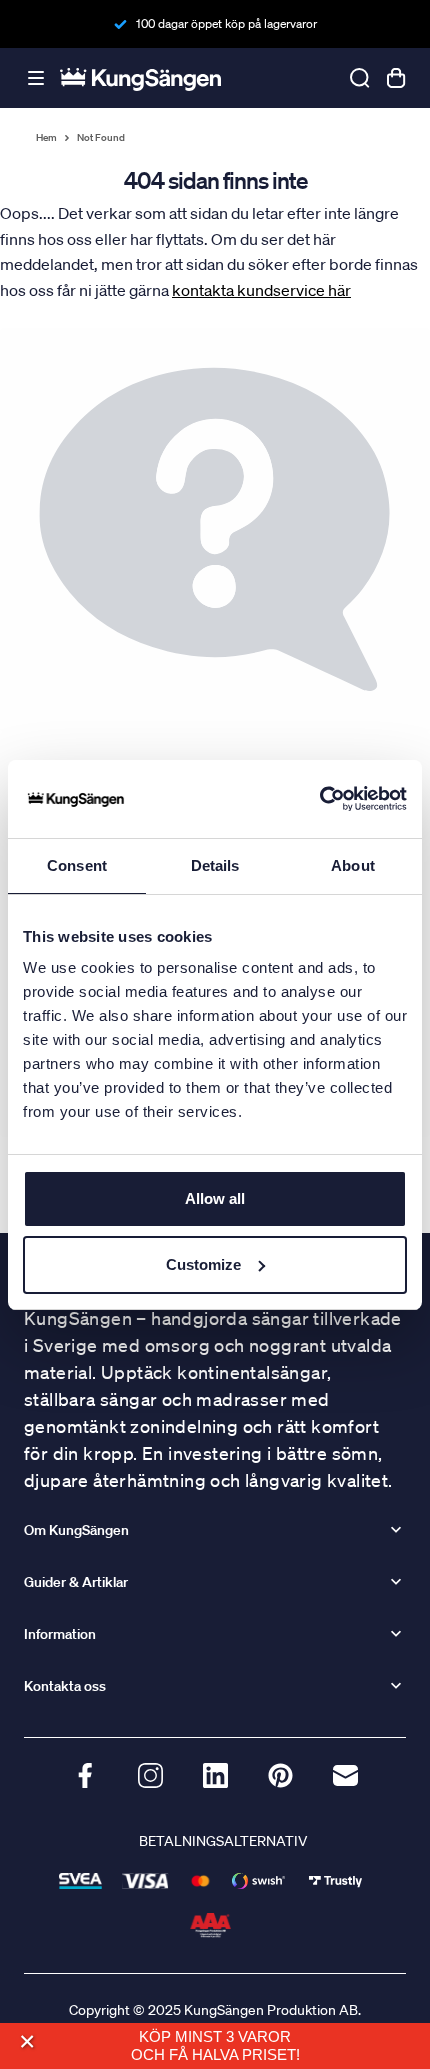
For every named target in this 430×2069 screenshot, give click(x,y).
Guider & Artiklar (76, 1582)
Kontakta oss (65, 1686)
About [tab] (353, 865)
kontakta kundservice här (261, 290)
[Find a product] (360, 78)
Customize (203, 1264)
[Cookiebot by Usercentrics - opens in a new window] (319, 799)
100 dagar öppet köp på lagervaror (226, 23)
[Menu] (36, 78)
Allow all (215, 1198)
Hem (46, 138)
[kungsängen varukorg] (396, 78)
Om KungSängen (76, 1530)
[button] (26, 2042)
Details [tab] (215, 865)
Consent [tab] (77, 865)
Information (60, 1634)
